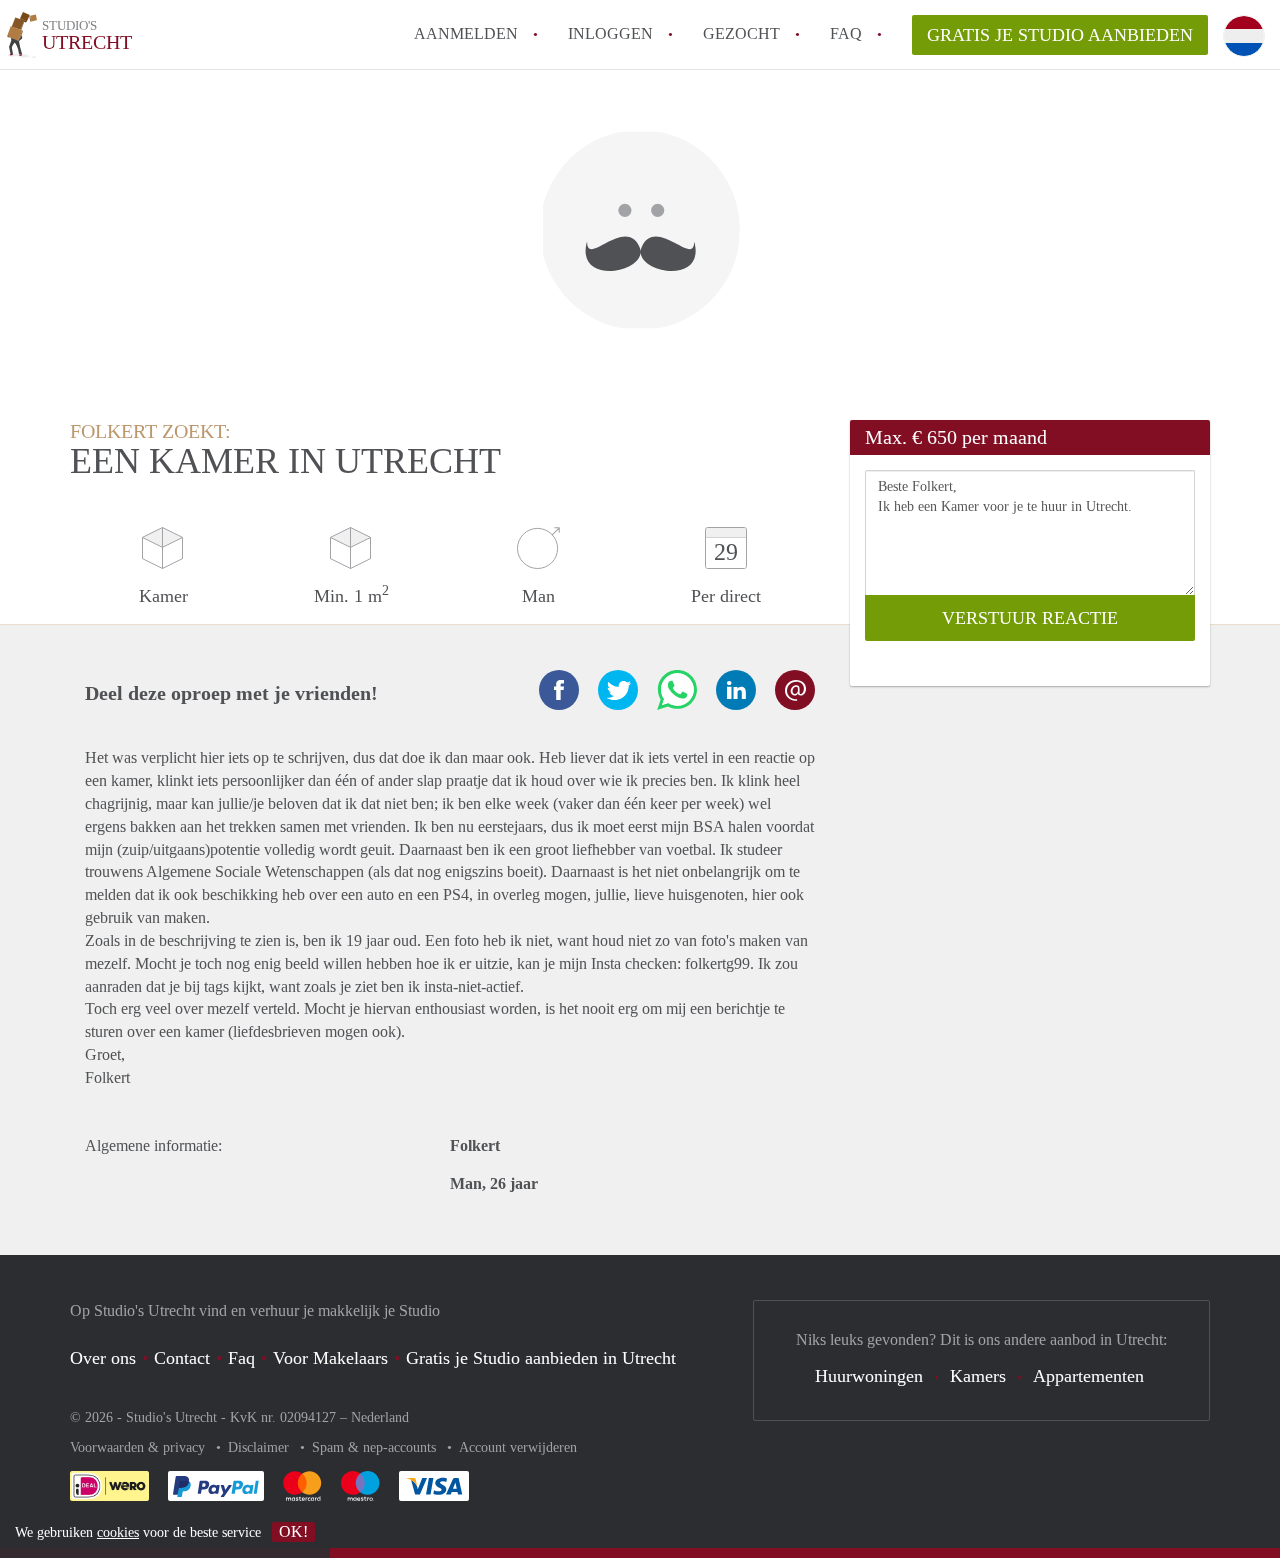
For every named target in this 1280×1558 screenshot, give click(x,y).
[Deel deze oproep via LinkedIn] (736, 690)
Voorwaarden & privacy (139, 1447)
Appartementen (1088, 1376)
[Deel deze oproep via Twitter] (618, 690)
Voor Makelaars (330, 1358)
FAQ (846, 33)
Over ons (103, 1358)
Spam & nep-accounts (376, 1447)
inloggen (610, 33)
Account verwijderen (518, 1447)
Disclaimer (260, 1447)
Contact (182, 1358)
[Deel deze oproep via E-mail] (795, 690)
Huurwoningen (869, 1376)
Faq (241, 1358)
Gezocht (741, 33)
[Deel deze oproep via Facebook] (559, 690)
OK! (293, 1531)
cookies (118, 1532)
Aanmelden (466, 33)
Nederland (380, 1417)
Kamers (978, 1376)
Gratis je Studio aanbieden (1060, 35)
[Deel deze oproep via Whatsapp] (677, 690)
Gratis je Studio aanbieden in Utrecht (541, 1358)
